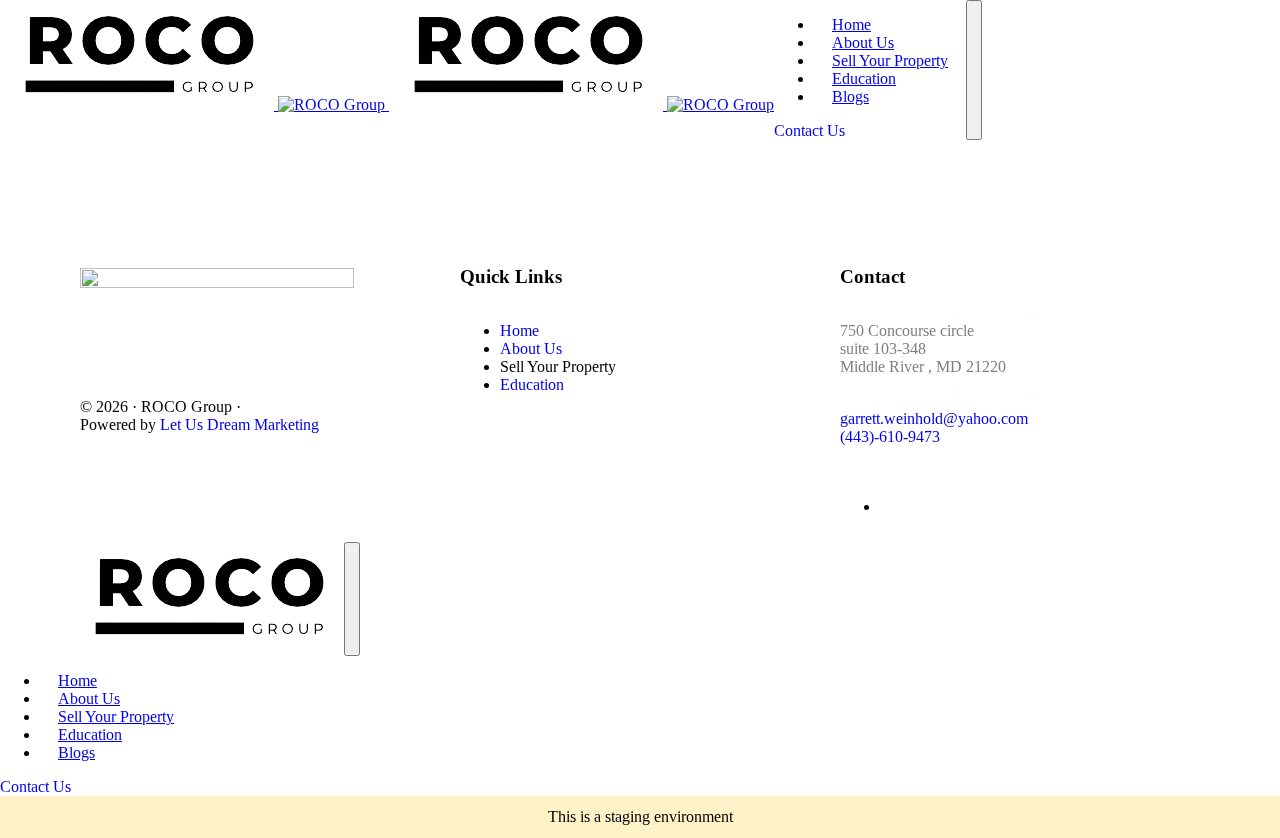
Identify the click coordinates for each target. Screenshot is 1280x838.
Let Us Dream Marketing (239, 424)
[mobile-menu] (974, 70)
